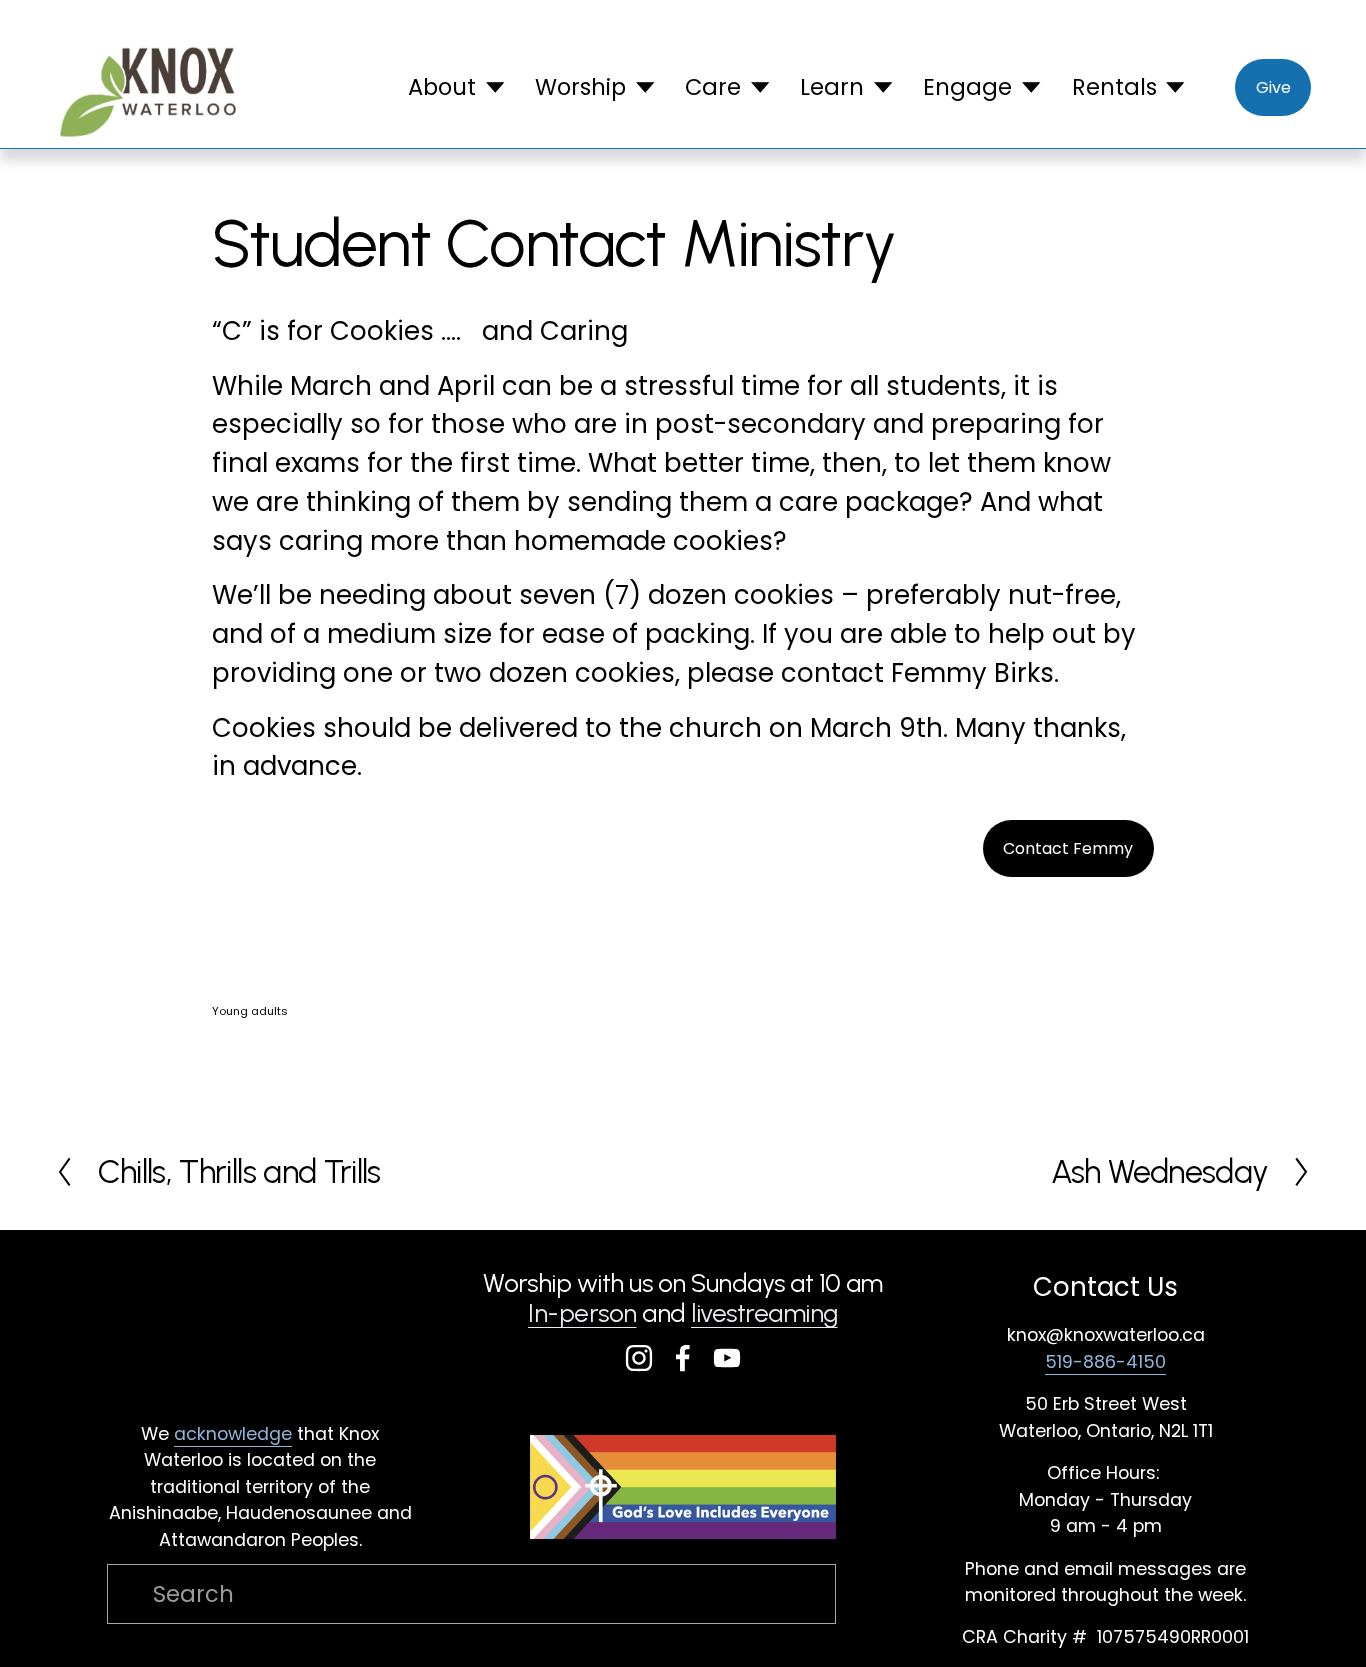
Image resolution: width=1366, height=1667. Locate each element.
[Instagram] (639, 1358)
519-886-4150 (1105, 1361)
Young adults (250, 1011)
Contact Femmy (1068, 848)
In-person (582, 1313)
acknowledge (233, 1433)
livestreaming (764, 1313)
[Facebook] (683, 1358)
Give (1273, 87)
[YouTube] (727, 1358)
